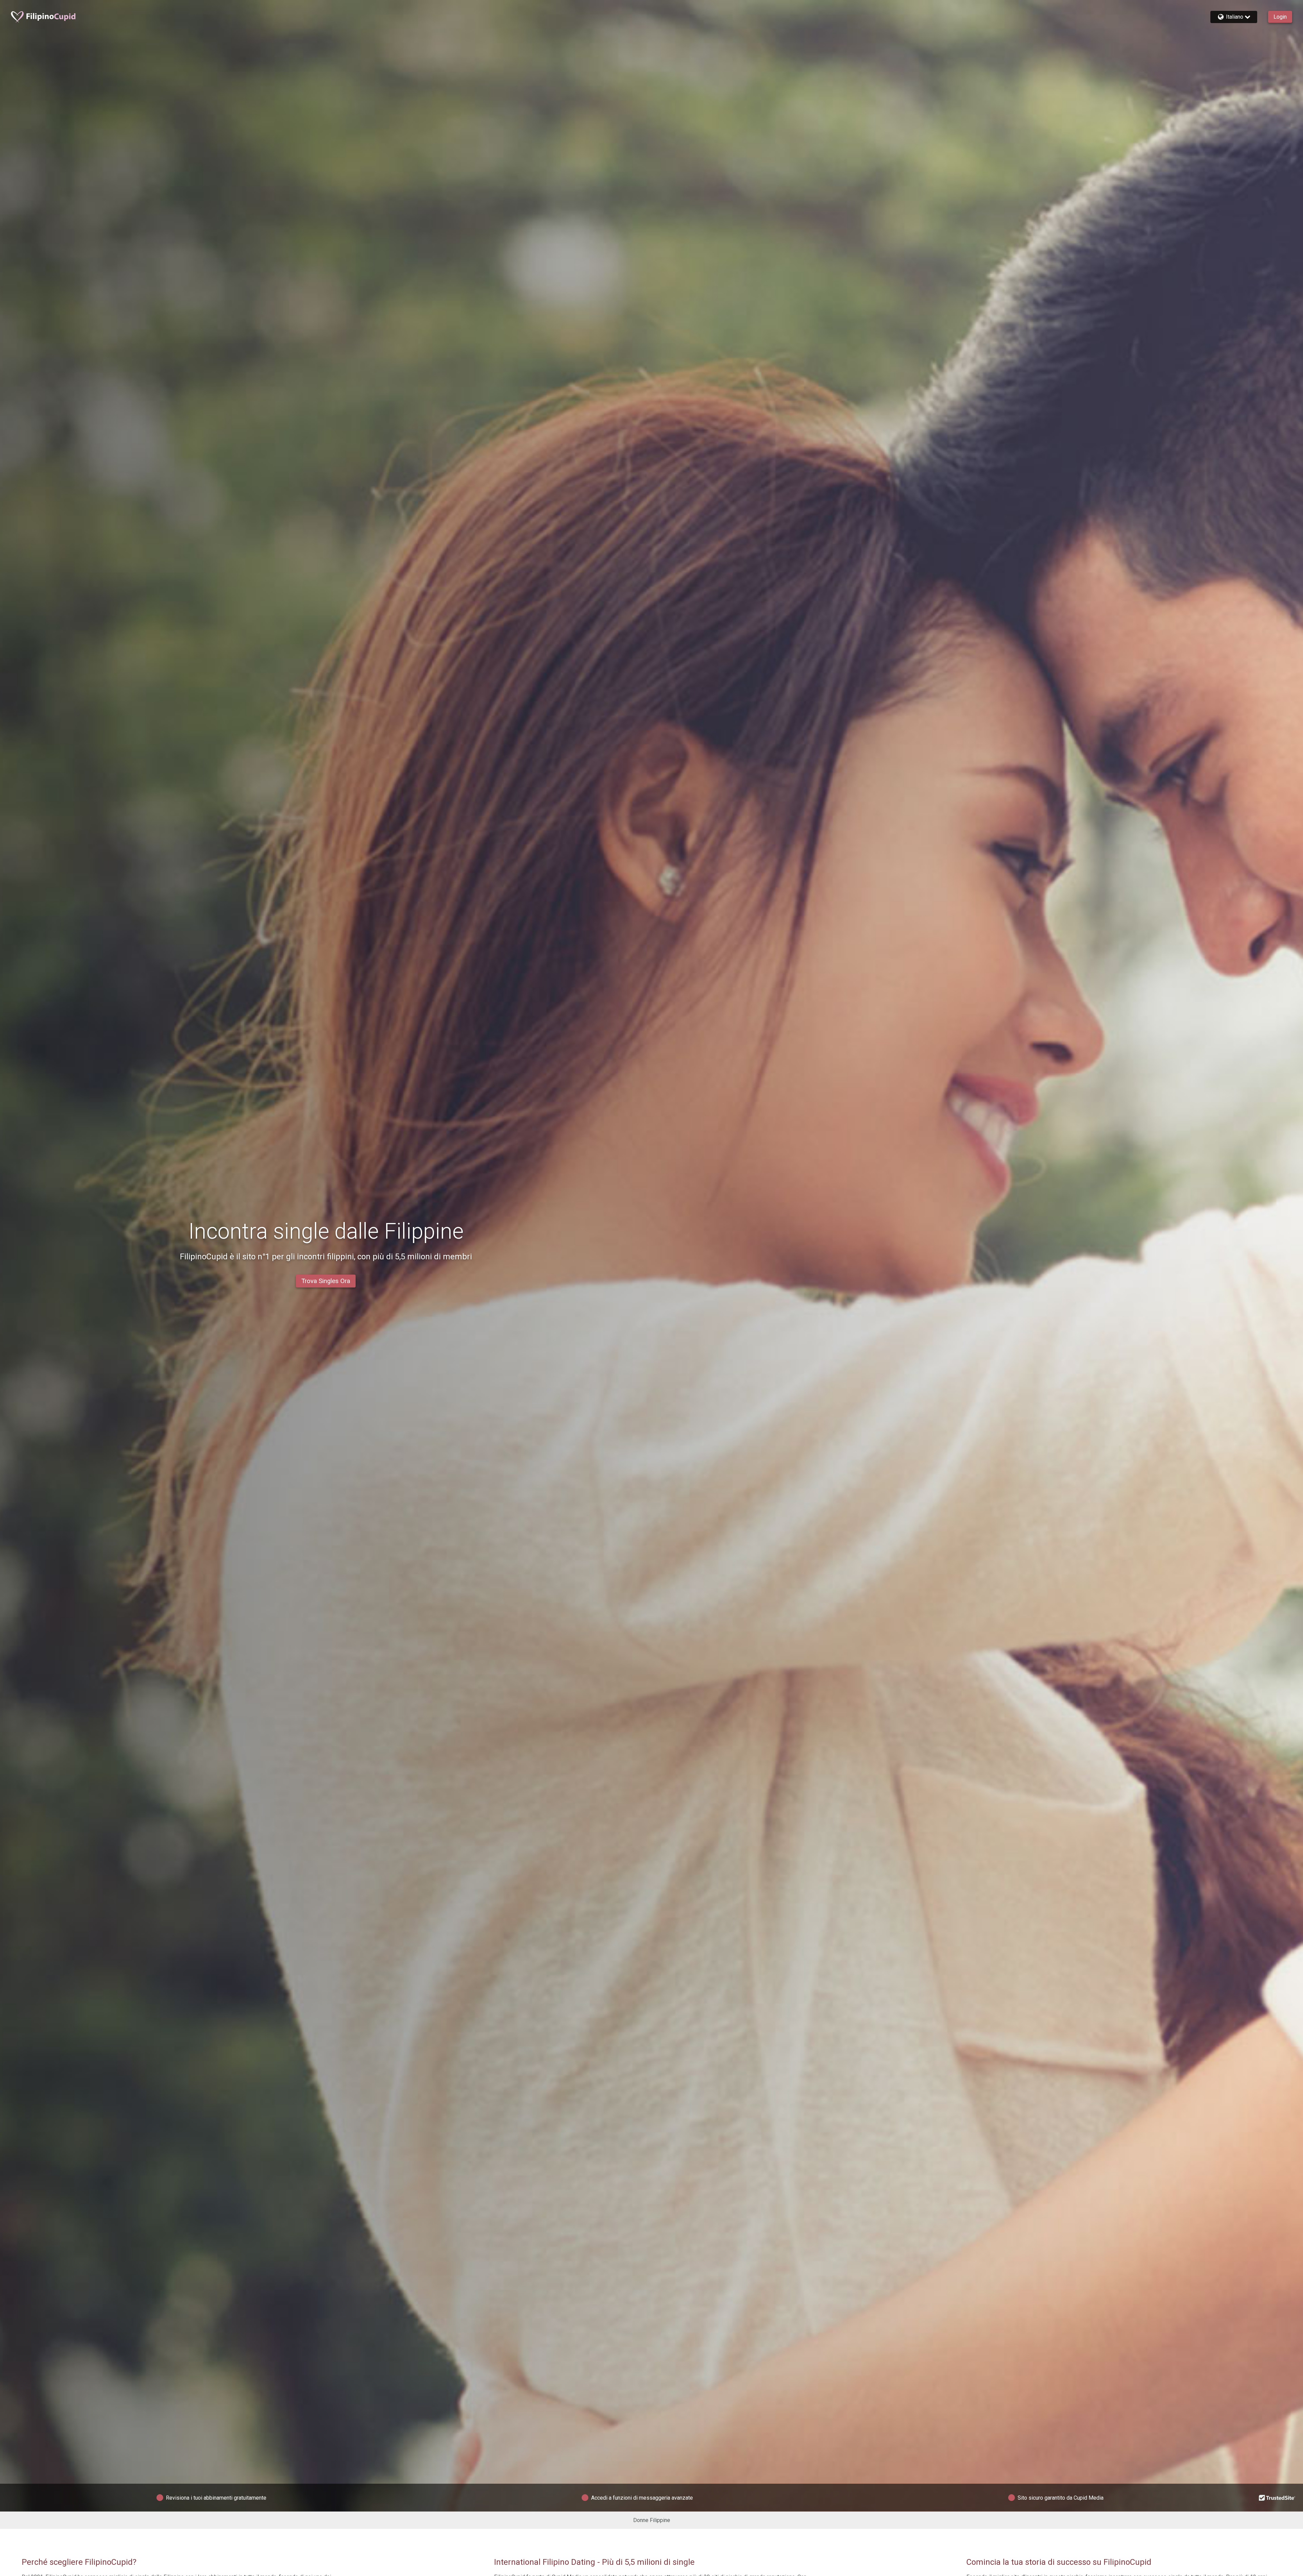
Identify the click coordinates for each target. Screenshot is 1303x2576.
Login (1280, 17)
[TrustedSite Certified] (1277, 2498)
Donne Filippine (652, 2520)
